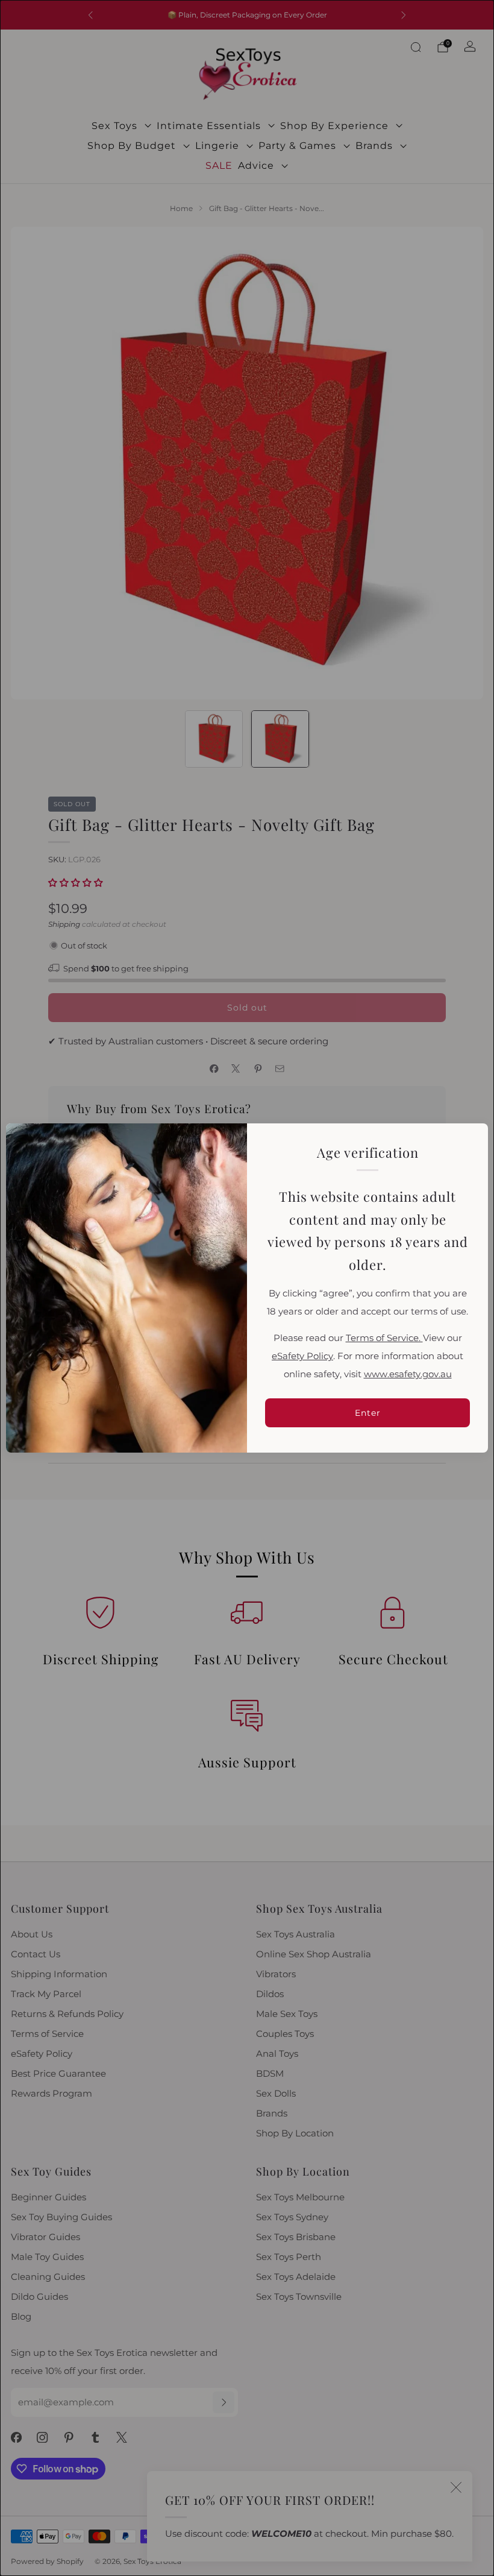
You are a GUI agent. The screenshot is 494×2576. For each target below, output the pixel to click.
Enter (368, 1413)
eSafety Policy (302, 1356)
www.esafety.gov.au (408, 1374)
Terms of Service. (384, 1338)
